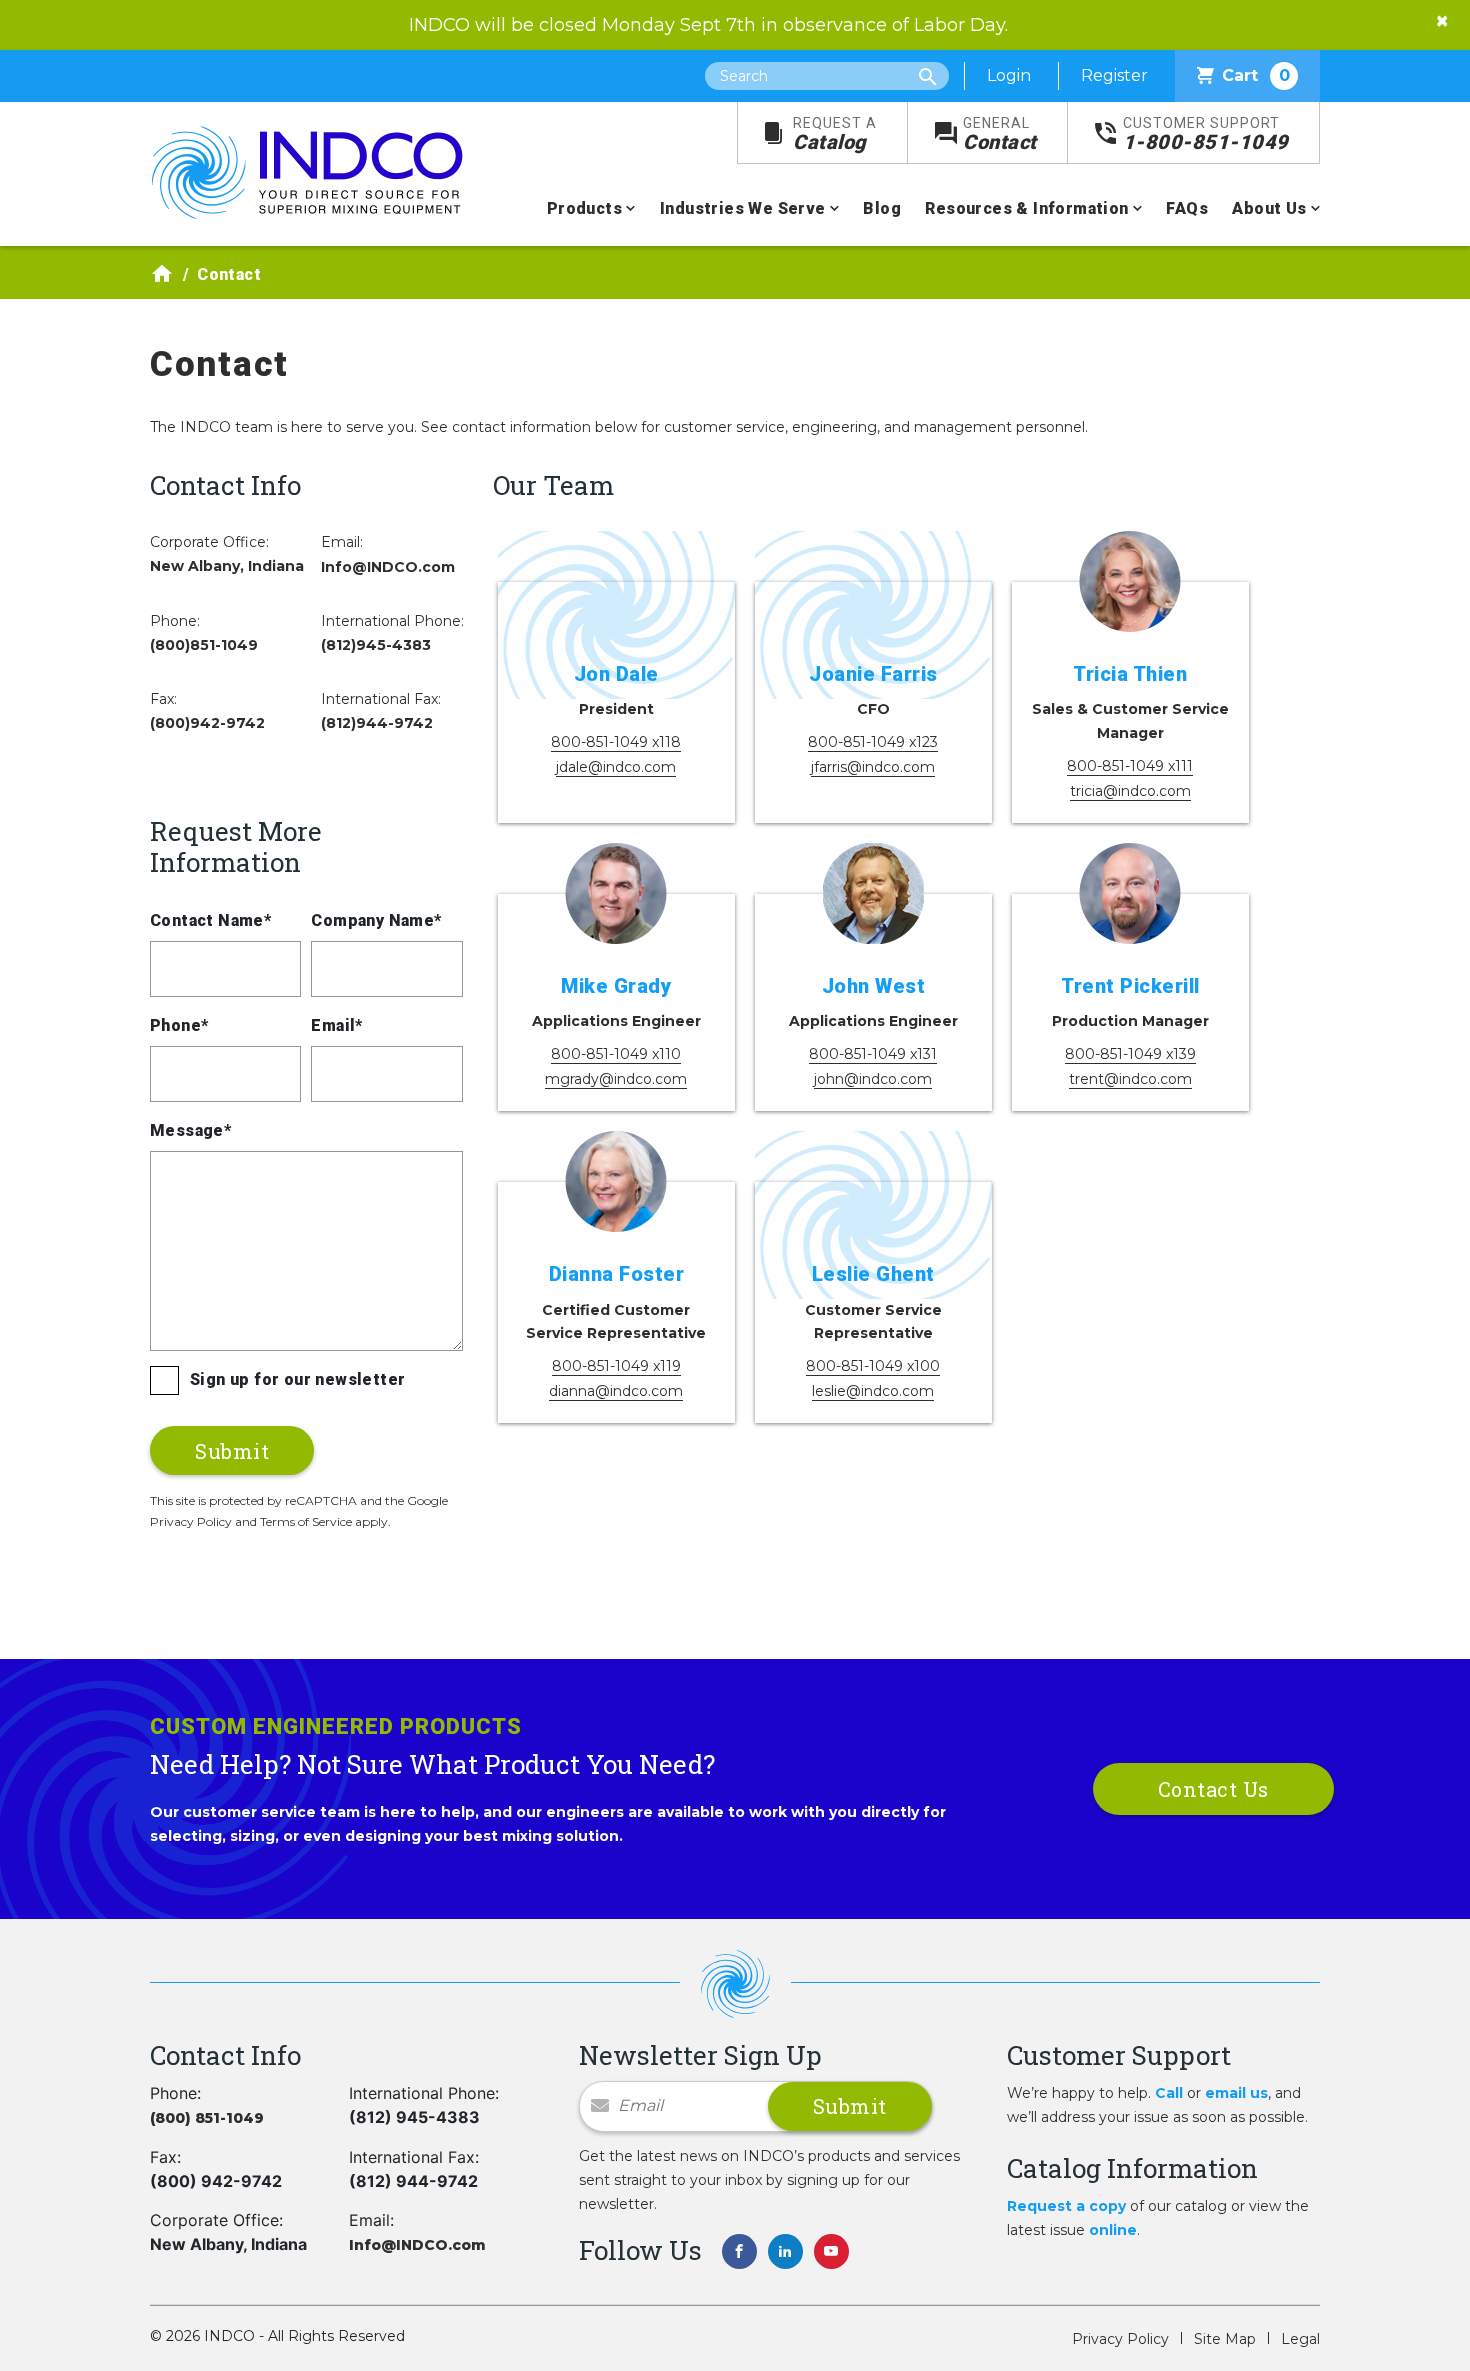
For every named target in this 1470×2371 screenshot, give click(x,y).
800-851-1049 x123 (873, 742)
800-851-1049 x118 (616, 742)
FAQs (1187, 208)
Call (1169, 2093)
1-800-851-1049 (1206, 134)
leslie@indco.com (873, 1391)
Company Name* (376, 920)
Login (1009, 75)
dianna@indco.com (616, 1391)
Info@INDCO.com (388, 567)
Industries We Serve (743, 208)
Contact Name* (210, 920)
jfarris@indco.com (873, 767)
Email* (336, 1025)
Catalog (835, 134)
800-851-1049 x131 (873, 1054)
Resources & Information (1026, 208)
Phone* (179, 1025)
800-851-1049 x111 (1130, 766)
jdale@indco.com (616, 767)
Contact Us (1213, 1789)
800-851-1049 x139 (1130, 1054)
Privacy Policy (1120, 2339)
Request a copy (1066, 2206)
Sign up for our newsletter (297, 1379)
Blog (882, 208)
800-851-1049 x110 (616, 1054)
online (1113, 2230)
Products (584, 208)
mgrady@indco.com (616, 1079)
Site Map (1225, 2339)
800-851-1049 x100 (873, 1366)
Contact (1000, 134)
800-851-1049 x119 (616, 1366)
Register (1114, 75)
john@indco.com (873, 1079)
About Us (1269, 208)
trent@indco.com (1130, 1079)
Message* (190, 1130)
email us (1236, 2093)
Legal (1300, 2339)
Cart (1256, 75)
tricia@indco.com (1130, 791)
